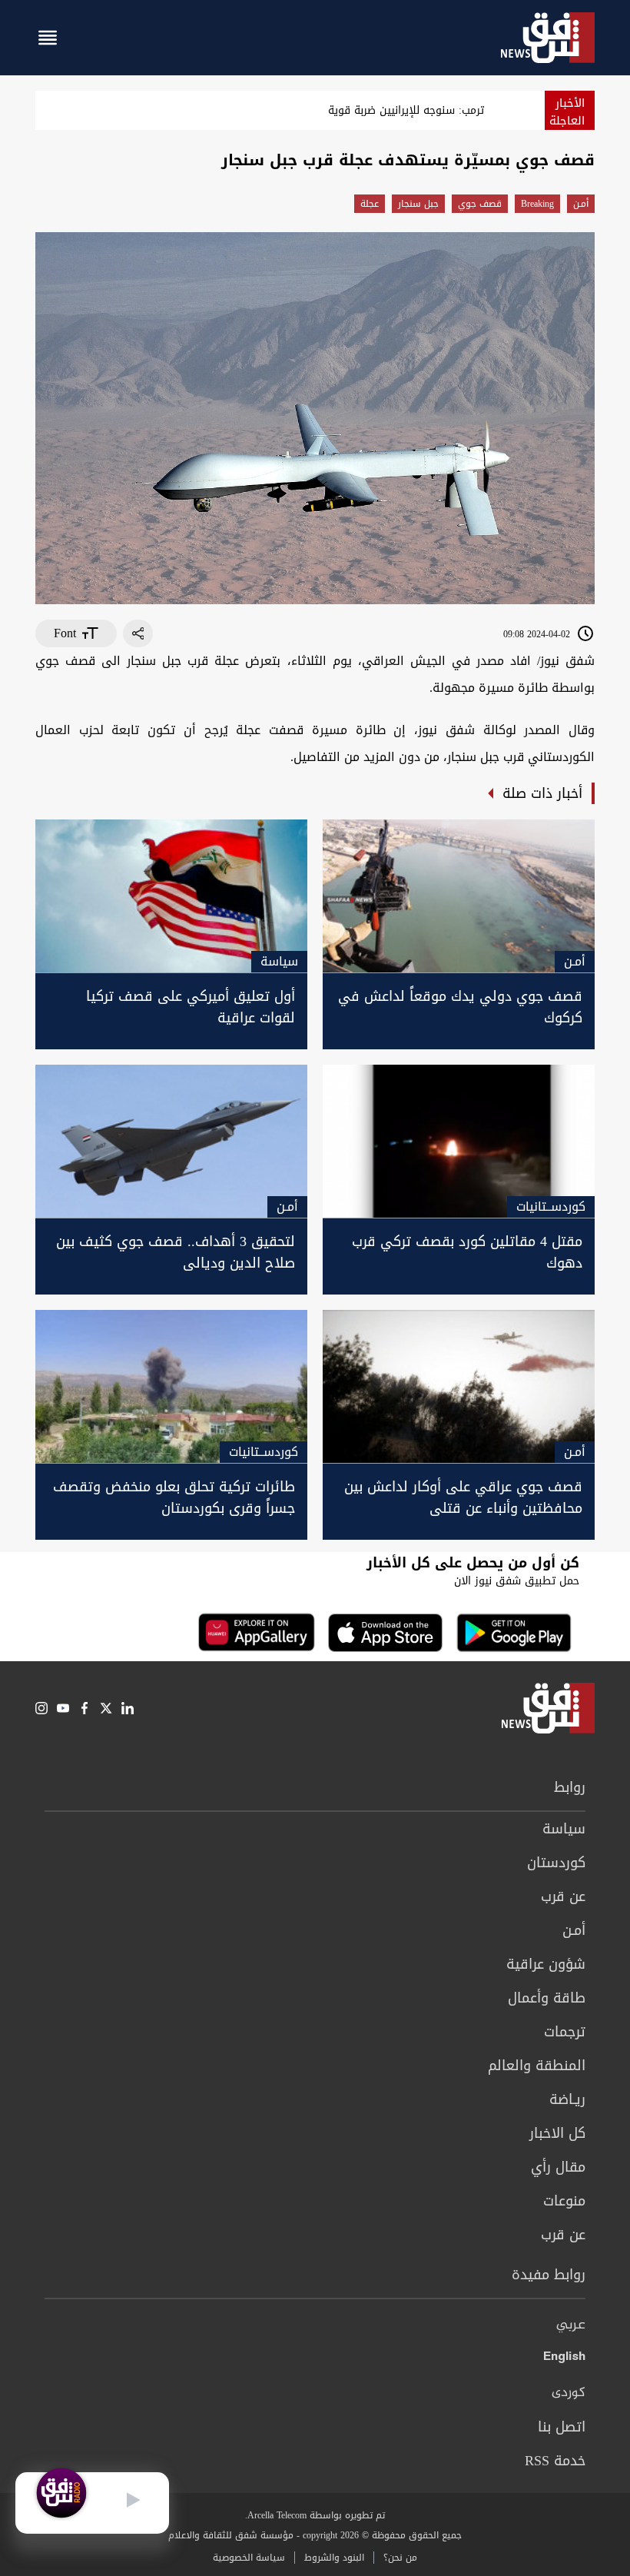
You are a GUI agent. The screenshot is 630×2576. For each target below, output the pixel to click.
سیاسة (564, 1829)
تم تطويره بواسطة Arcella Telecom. (315, 2515)
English (564, 2359)
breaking (537, 204)
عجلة (370, 204)
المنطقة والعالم (537, 2066)
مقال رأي (558, 2167)
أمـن (581, 204)
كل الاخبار (557, 2133)
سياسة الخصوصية (249, 2558)
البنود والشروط (334, 2558)
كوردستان (556, 1863)
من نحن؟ (400, 2558)
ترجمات (565, 2032)
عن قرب (563, 1896)
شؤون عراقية (546, 1964)
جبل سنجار (418, 204)
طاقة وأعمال (547, 1998)
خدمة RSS (555, 2461)
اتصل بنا (562, 2427)
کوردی (569, 2393)
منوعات (564, 2201)
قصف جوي (480, 204)
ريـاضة (567, 2099)
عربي (571, 2325)
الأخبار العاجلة (567, 112)
